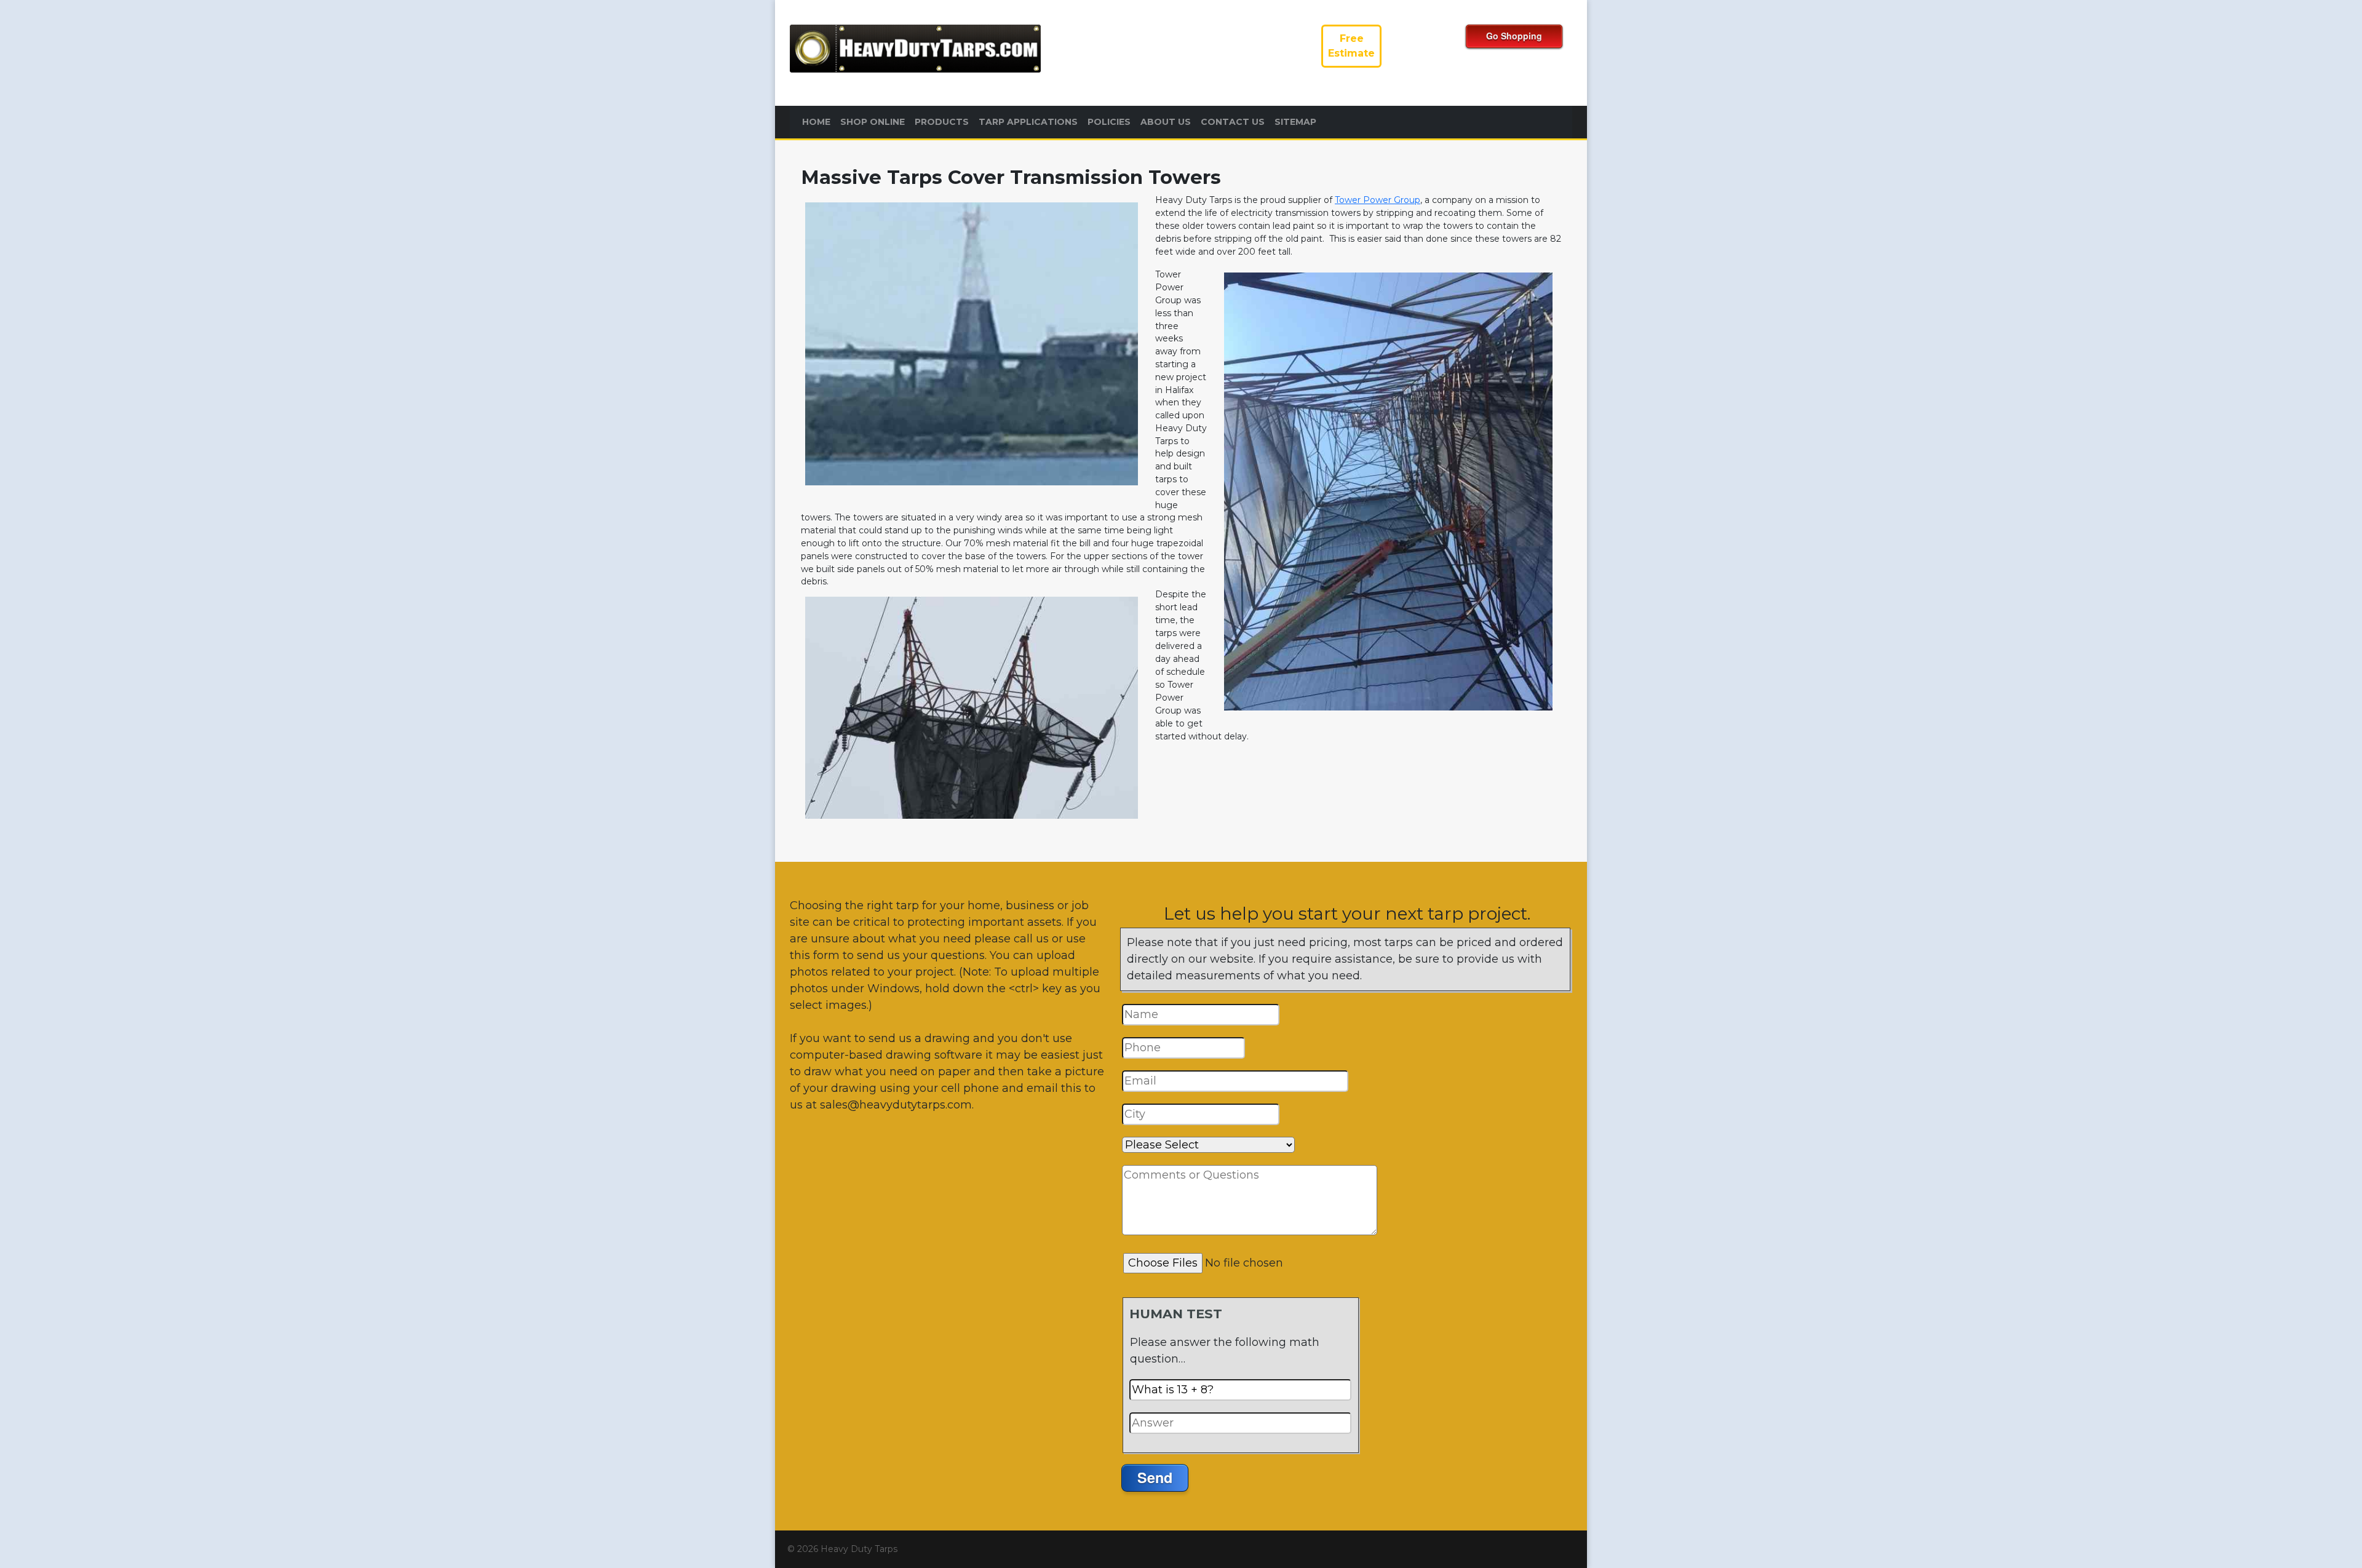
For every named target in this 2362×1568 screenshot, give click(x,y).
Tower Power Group (1378, 200)
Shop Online (873, 122)
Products (942, 122)
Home (816, 122)
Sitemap (1295, 122)
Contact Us (1233, 122)
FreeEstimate (1351, 46)
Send (1155, 1477)
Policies (1109, 122)
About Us (1166, 122)
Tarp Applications (1028, 122)
